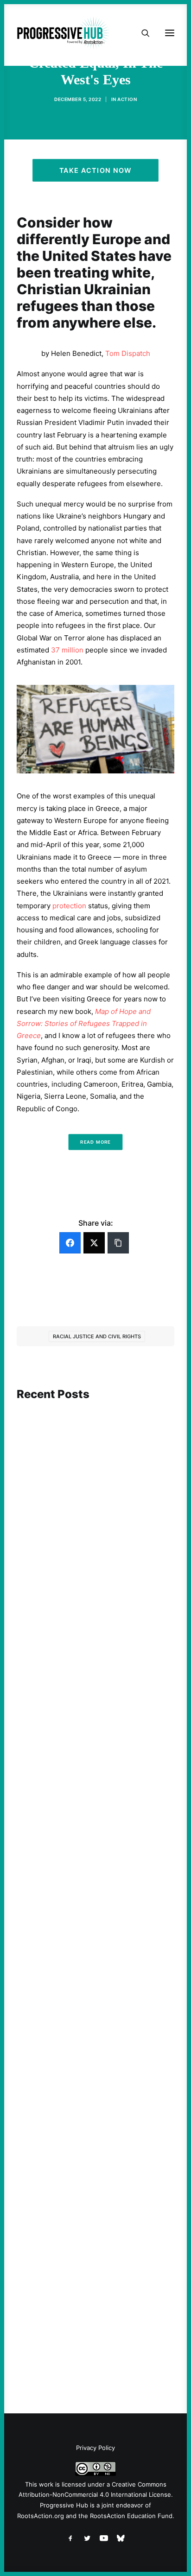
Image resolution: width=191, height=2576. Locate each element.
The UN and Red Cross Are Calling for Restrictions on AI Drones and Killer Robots (93, 1534)
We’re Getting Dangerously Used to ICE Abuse (89, 2052)
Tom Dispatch (128, 353)
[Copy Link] (118, 1243)
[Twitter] (94, 1243)
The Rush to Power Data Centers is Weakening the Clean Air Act (89, 1786)
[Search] (141, 33)
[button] (95, 1445)
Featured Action (61, 1769)
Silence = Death (58, 2297)
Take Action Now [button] (95, 170)
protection (69, 906)
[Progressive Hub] (63, 33)
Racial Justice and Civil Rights (97, 1336)
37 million (67, 650)
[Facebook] (70, 1243)
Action (127, 99)
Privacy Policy (95, 2448)
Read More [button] (95, 1142)
